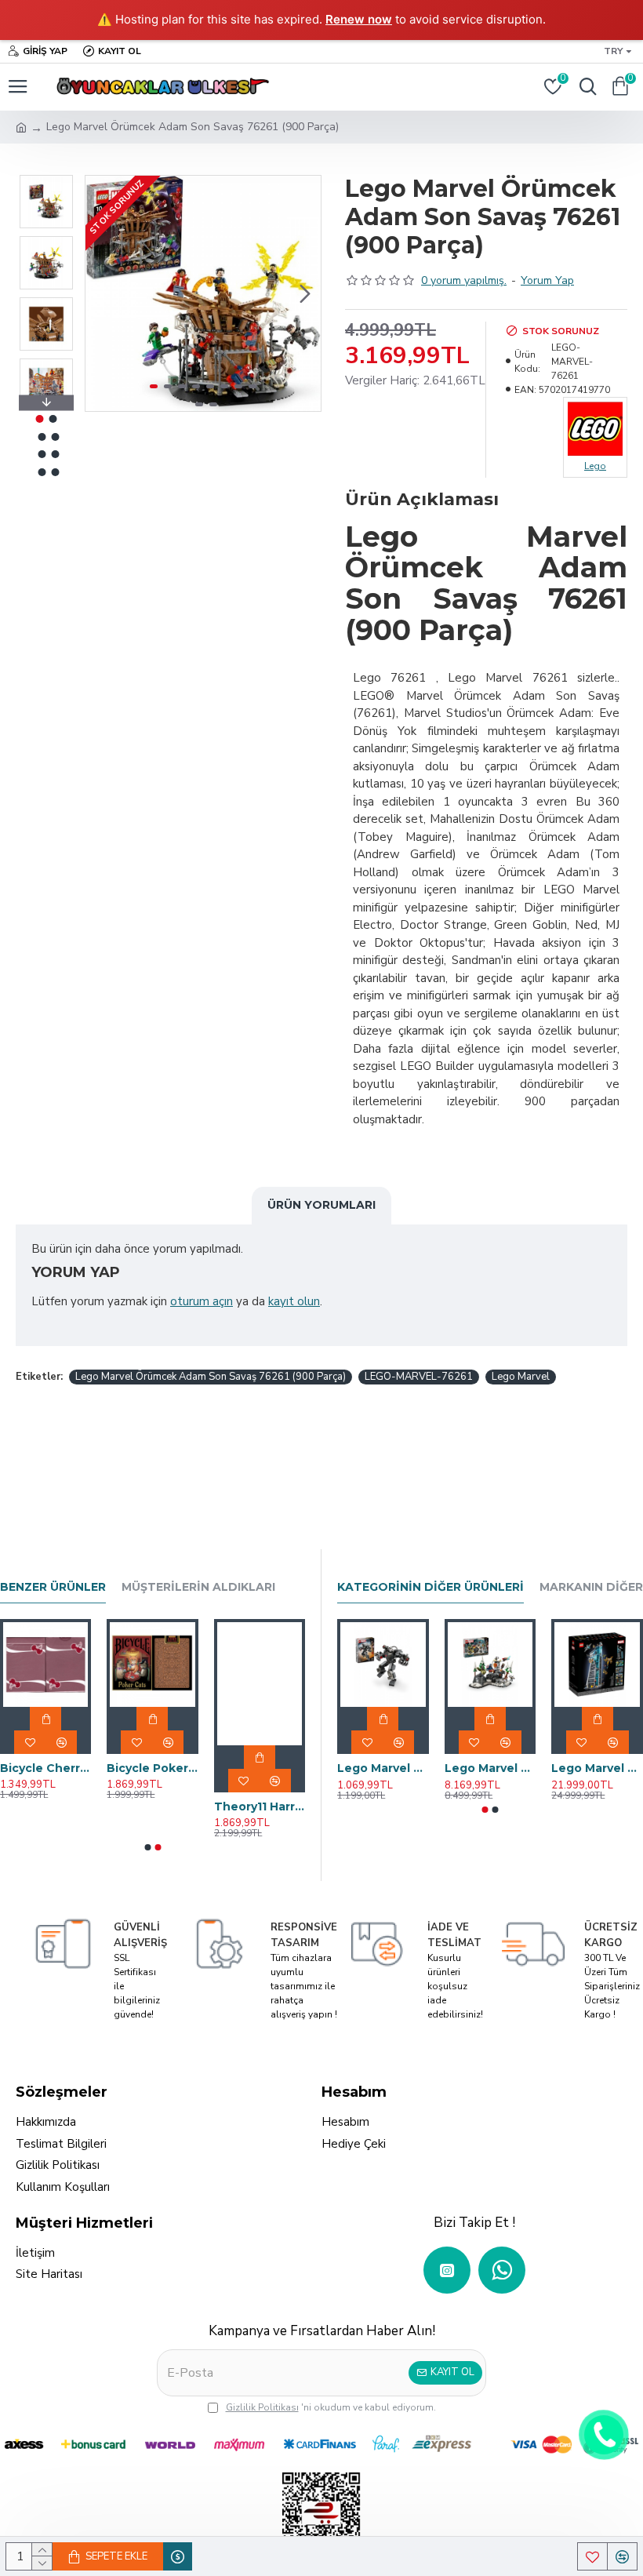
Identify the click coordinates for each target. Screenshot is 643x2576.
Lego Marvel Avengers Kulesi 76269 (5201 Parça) (597, 1768)
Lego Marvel (521, 1377)
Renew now (359, 19)
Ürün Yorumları (321, 1205)
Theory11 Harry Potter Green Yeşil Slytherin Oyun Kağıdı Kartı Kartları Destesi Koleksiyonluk (260, 1806)
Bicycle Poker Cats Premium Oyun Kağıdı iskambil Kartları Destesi (152, 1768)
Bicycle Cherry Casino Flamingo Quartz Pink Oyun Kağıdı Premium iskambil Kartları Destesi (45, 1768)
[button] (101, 293)
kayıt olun (294, 1301)
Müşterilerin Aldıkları (198, 1587)
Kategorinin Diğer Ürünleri (430, 1587)
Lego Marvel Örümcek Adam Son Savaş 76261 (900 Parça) (211, 1377)
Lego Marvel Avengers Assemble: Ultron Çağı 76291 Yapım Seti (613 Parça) (490, 1768)
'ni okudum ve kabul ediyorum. (331, 2407)
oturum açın (202, 1301)
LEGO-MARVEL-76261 (419, 1377)
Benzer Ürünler (53, 1587)
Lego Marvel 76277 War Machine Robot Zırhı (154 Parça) (383, 1768)
